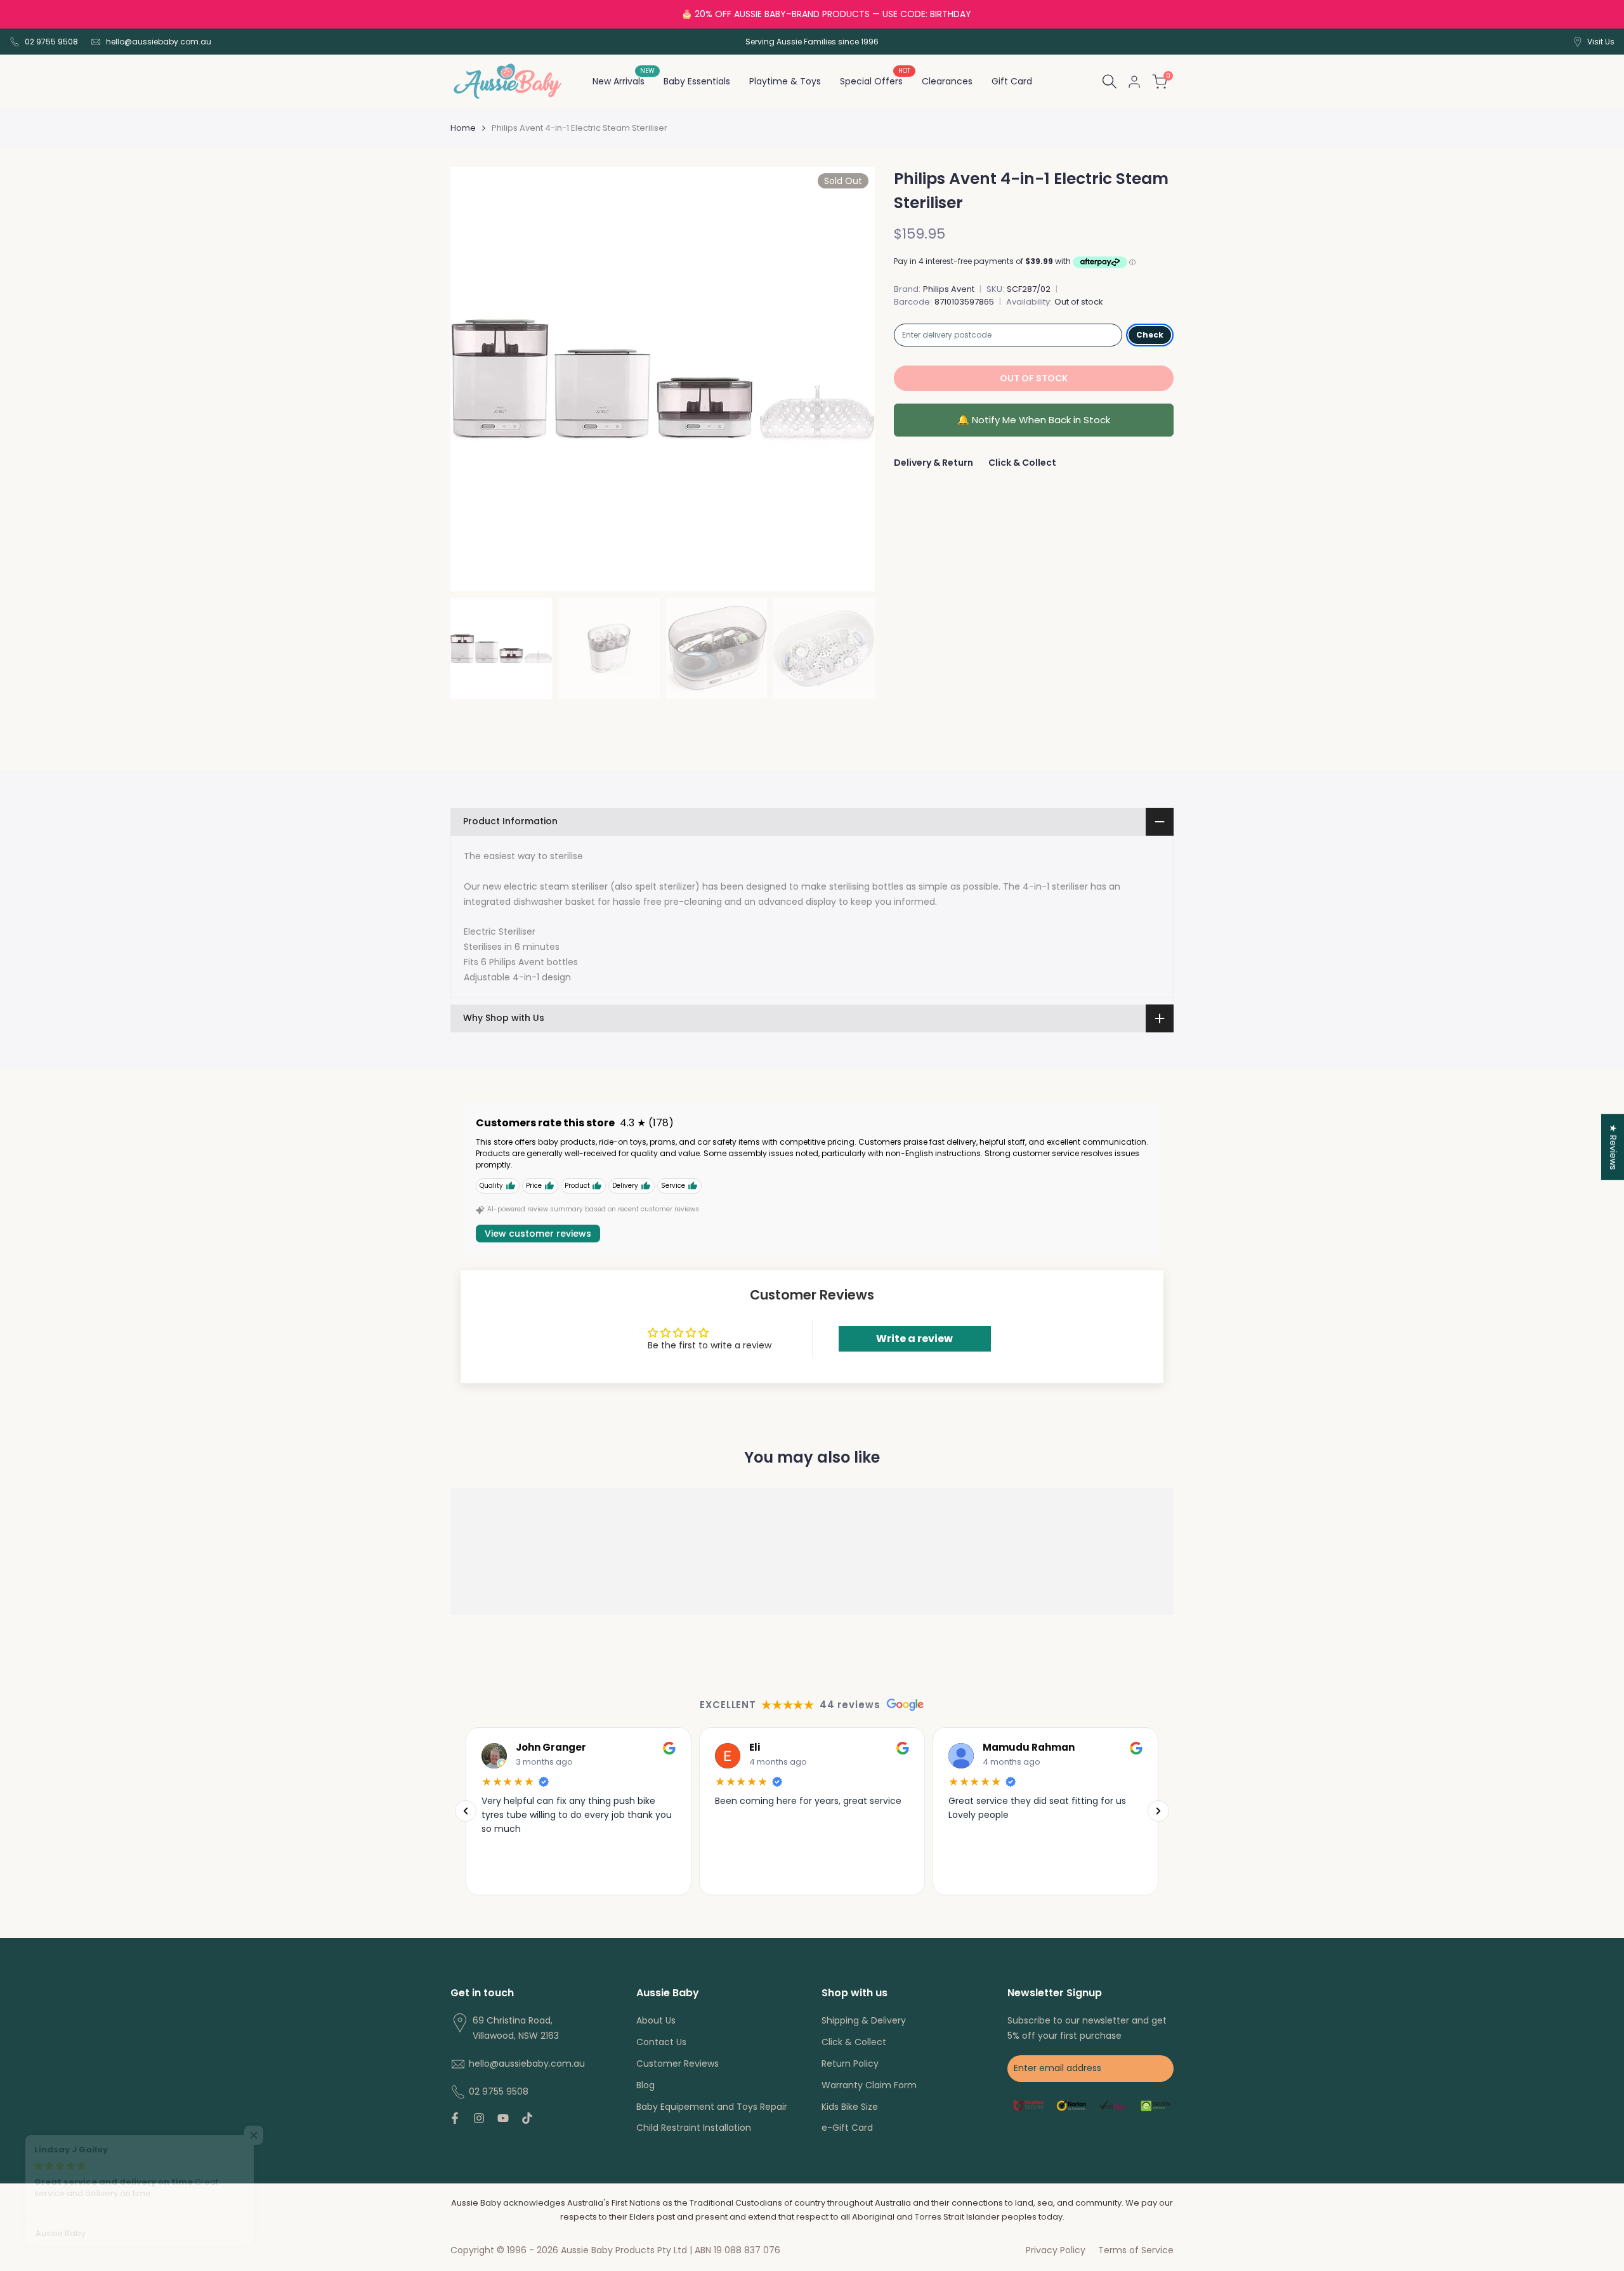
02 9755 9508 (51, 42)
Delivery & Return (933, 463)
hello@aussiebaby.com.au (159, 42)
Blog (645, 2085)
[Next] (1158, 1811)
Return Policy (850, 2064)
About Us (656, 2020)
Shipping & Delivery (864, 2020)
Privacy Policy (1056, 2250)
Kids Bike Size (850, 2107)
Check (1150, 335)
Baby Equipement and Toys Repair (712, 2107)
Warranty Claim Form (869, 2085)
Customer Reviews (678, 2064)
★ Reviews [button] (1613, 1147)
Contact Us (661, 2042)
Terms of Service (1136, 2250)
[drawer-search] (1110, 82)
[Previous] (466, 1811)
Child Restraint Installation (694, 2128)
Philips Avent (949, 289)
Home (463, 128)
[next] (849, 379)
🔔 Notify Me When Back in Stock (1034, 420)
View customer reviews (538, 1234)
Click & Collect (1022, 463)
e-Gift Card (847, 2128)
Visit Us (1601, 42)
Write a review (914, 1339)
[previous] (476, 379)
